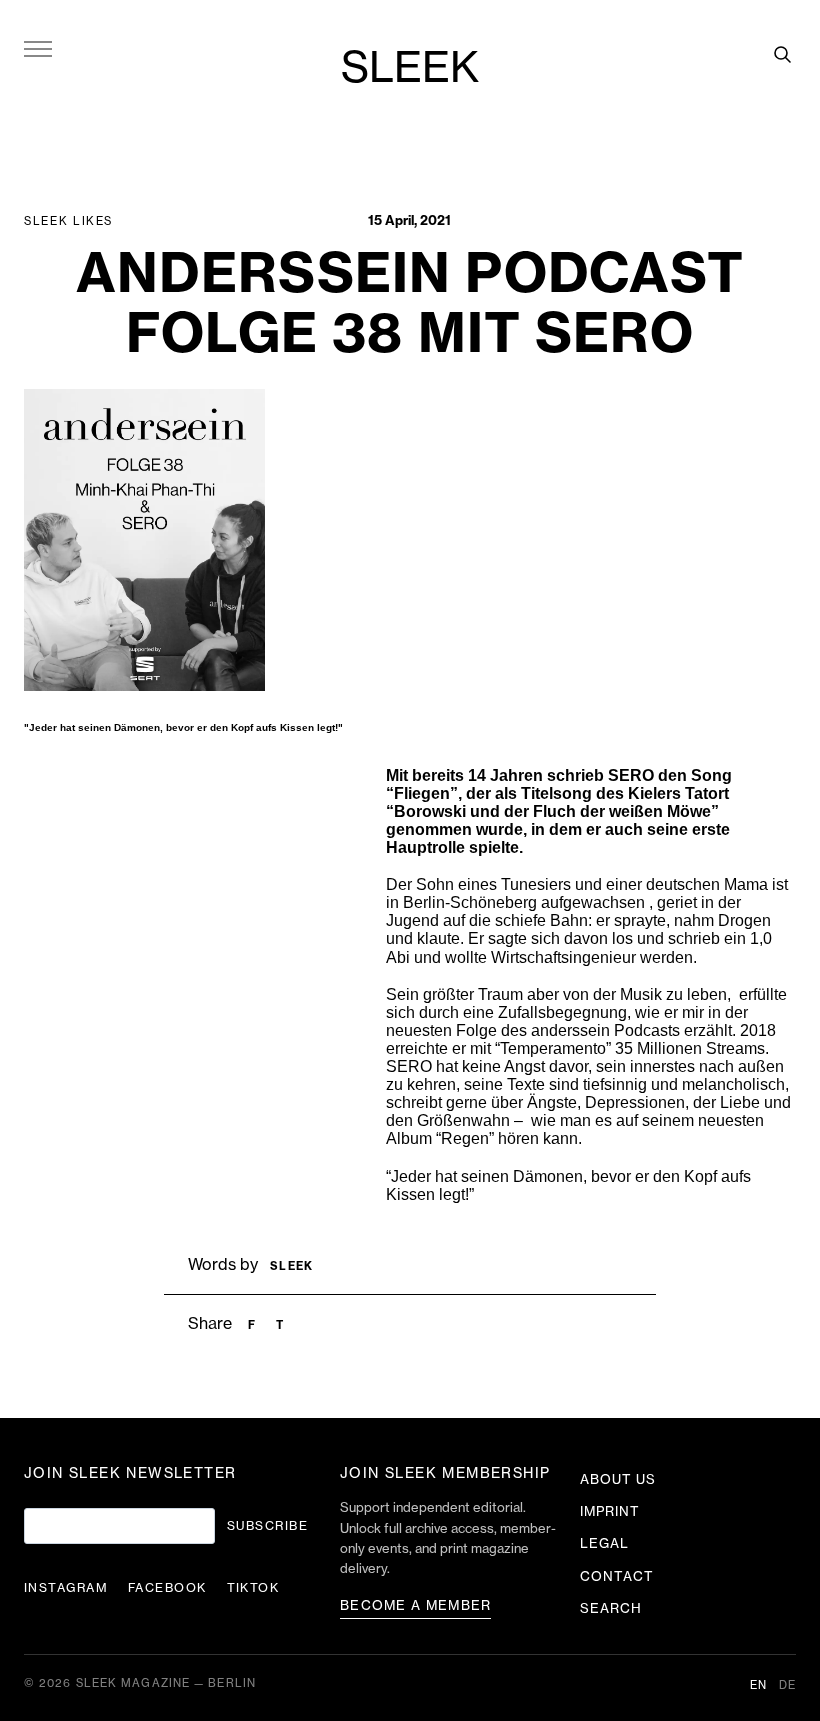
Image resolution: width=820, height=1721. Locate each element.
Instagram (66, 1588)
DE (787, 1685)
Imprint (610, 1511)
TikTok (253, 1588)
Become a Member (416, 1605)
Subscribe (267, 1526)
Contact (617, 1576)
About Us (618, 1479)
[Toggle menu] (38, 48)
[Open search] (782, 54)
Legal (604, 1543)
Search (611, 1608)
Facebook (167, 1588)
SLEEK (410, 69)
